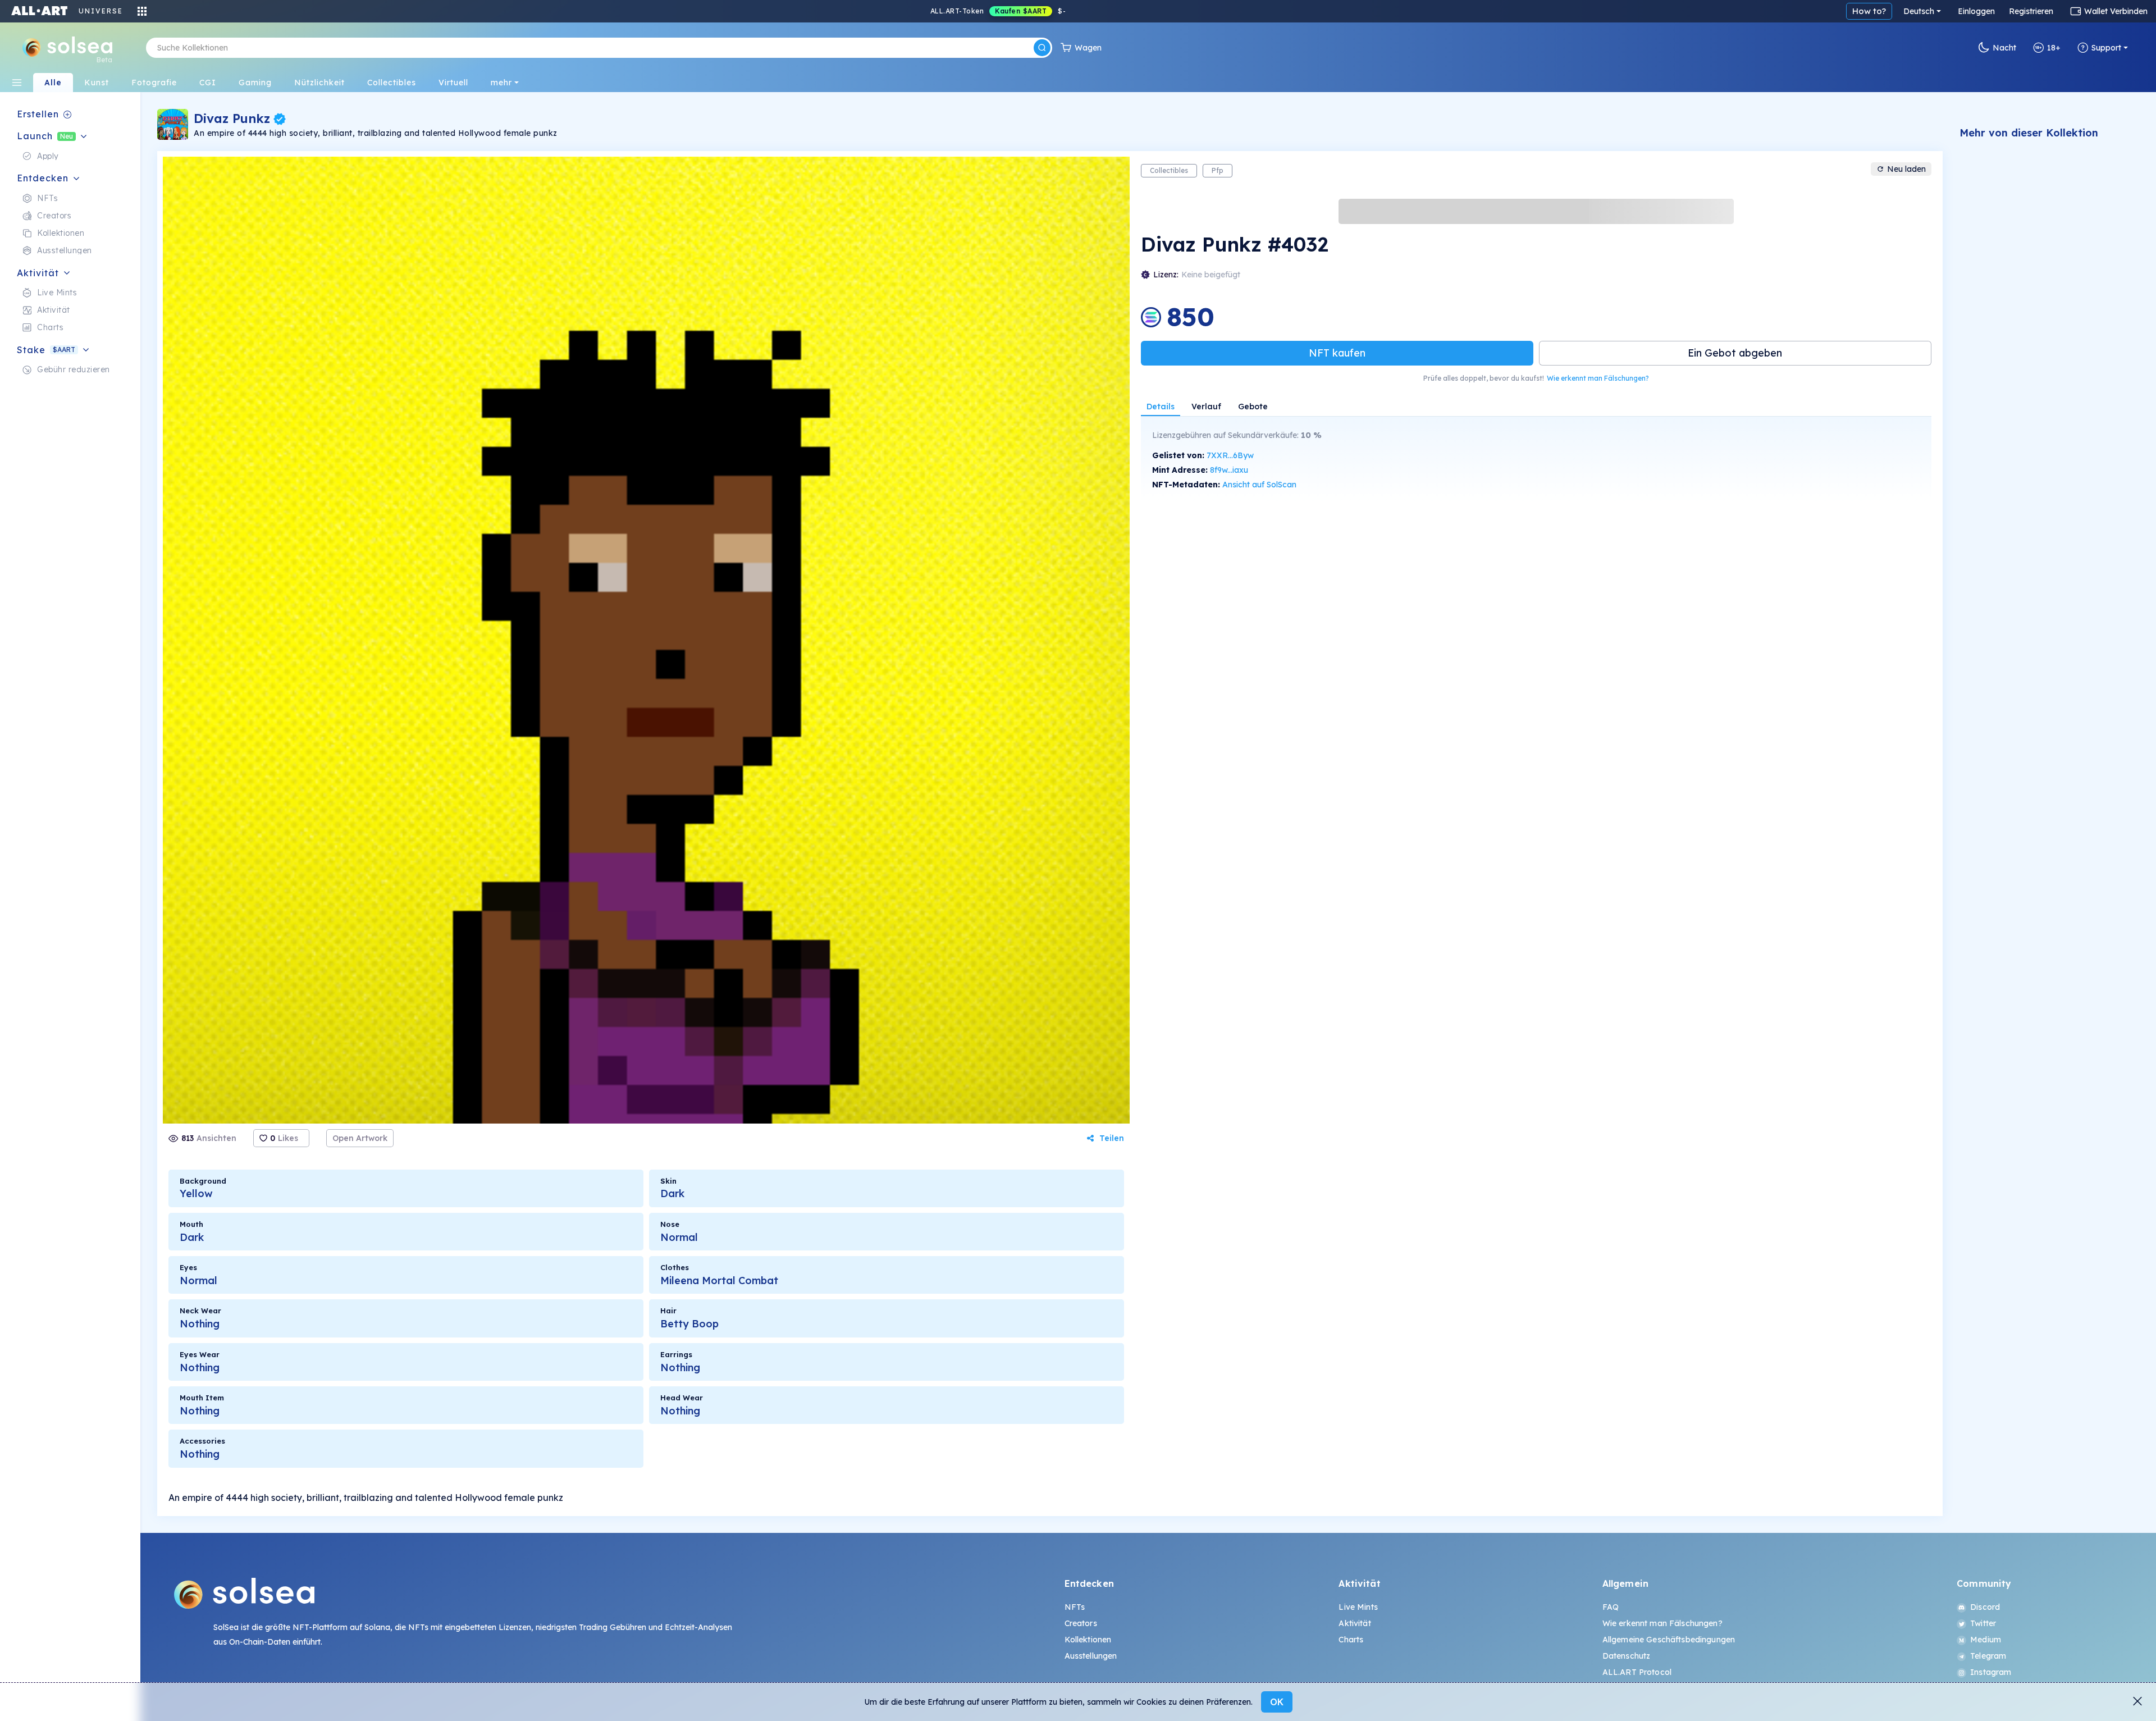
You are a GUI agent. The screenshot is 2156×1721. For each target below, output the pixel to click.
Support (2106, 48)
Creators (1081, 1623)
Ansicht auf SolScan (1259, 485)
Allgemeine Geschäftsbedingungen (1669, 1640)
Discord (1985, 1607)
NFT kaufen (1337, 353)
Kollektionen (1088, 1640)
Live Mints (1358, 1607)
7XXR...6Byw (1230, 455)
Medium (1986, 1640)
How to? (1869, 11)
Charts (1351, 1640)
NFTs (1075, 1607)
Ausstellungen (1091, 1656)
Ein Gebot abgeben (1735, 353)
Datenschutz (1627, 1656)
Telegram (1988, 1656)
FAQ (1611, 1607)
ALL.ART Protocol (1637, 1672)
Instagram (1991, 1672)
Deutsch (1919, 11)
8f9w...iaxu (1229, 470)
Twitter (1983, 1623)
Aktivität (1355, 1623)
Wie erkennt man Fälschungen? (1598, 378)
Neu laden (1906, 169)
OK (1277, 1702)
